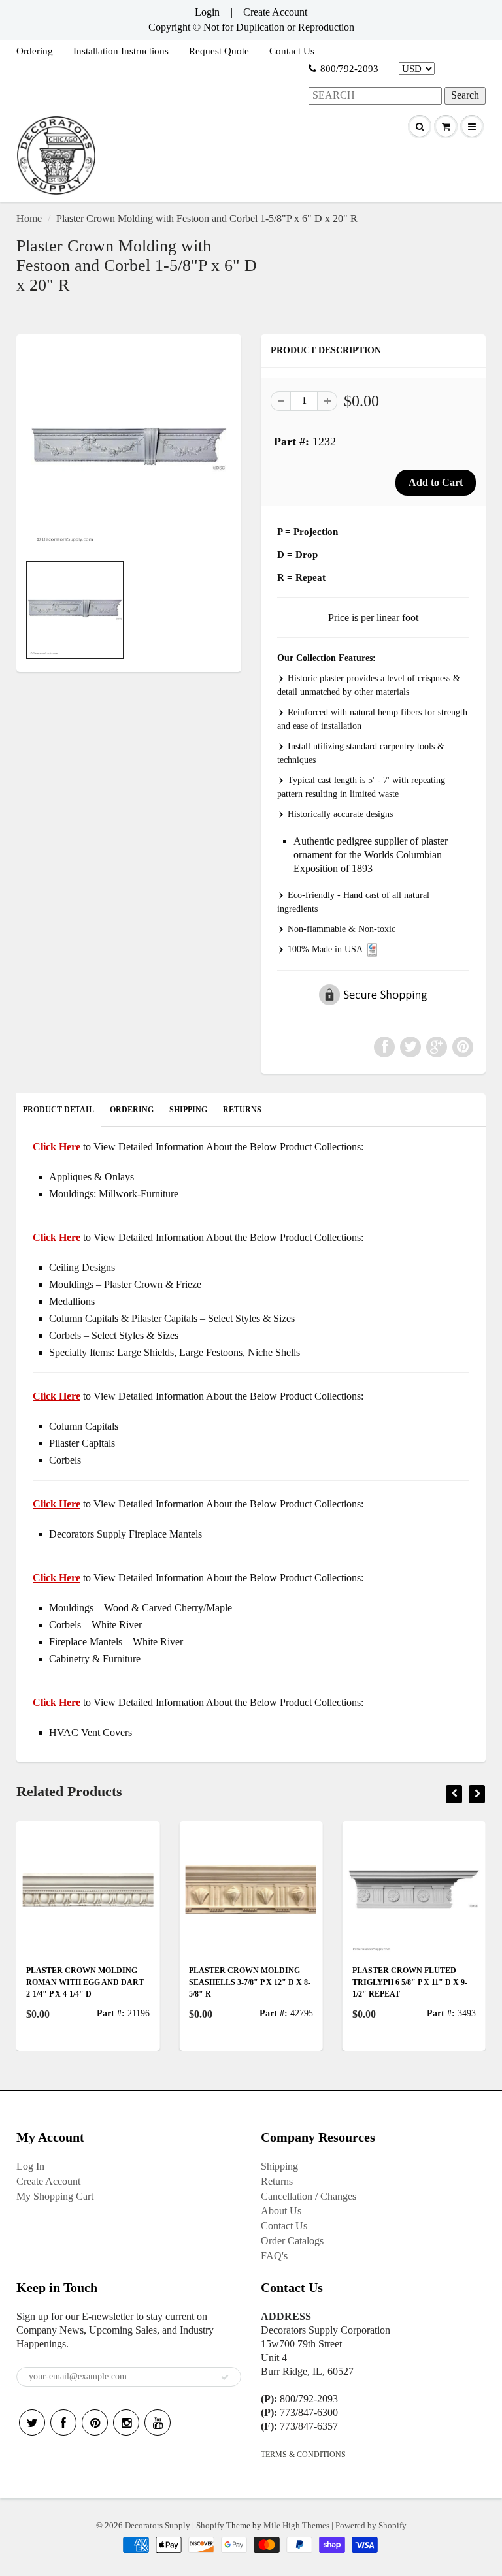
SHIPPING (188, 1110)
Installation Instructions (121, 51)
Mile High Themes (296, 2525)
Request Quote (219, 51)
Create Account (275, 12)
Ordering (35, 51)
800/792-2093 (349, 69)
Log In (30, 2166)
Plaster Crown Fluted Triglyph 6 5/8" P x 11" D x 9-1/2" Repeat (284, 1982)
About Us (281, 2211)
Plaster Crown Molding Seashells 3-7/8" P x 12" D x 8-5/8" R (125, 1982)
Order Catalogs (292, 2241)
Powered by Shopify (371, 2525)
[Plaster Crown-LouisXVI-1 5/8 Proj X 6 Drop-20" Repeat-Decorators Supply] (129, 450)
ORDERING (132, 1110)
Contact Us (292, 51)
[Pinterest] (95, 2423)
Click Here (57, 1237)
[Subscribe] (225, 2377)
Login (207, 12)
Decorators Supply (158, 2525)
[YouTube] (158, 2423)
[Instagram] (126, 2423)
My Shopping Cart (55, 2196)
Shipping (279, 2166)
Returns (277, 2181)
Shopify (210, 2525)
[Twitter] (32, 2423)
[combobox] (375, 96)
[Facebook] (63, 2423)
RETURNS (242, 1110)
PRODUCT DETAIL (59, 1110)
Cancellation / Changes (309, 2196)
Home (29, 218)
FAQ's (274, 2256)
